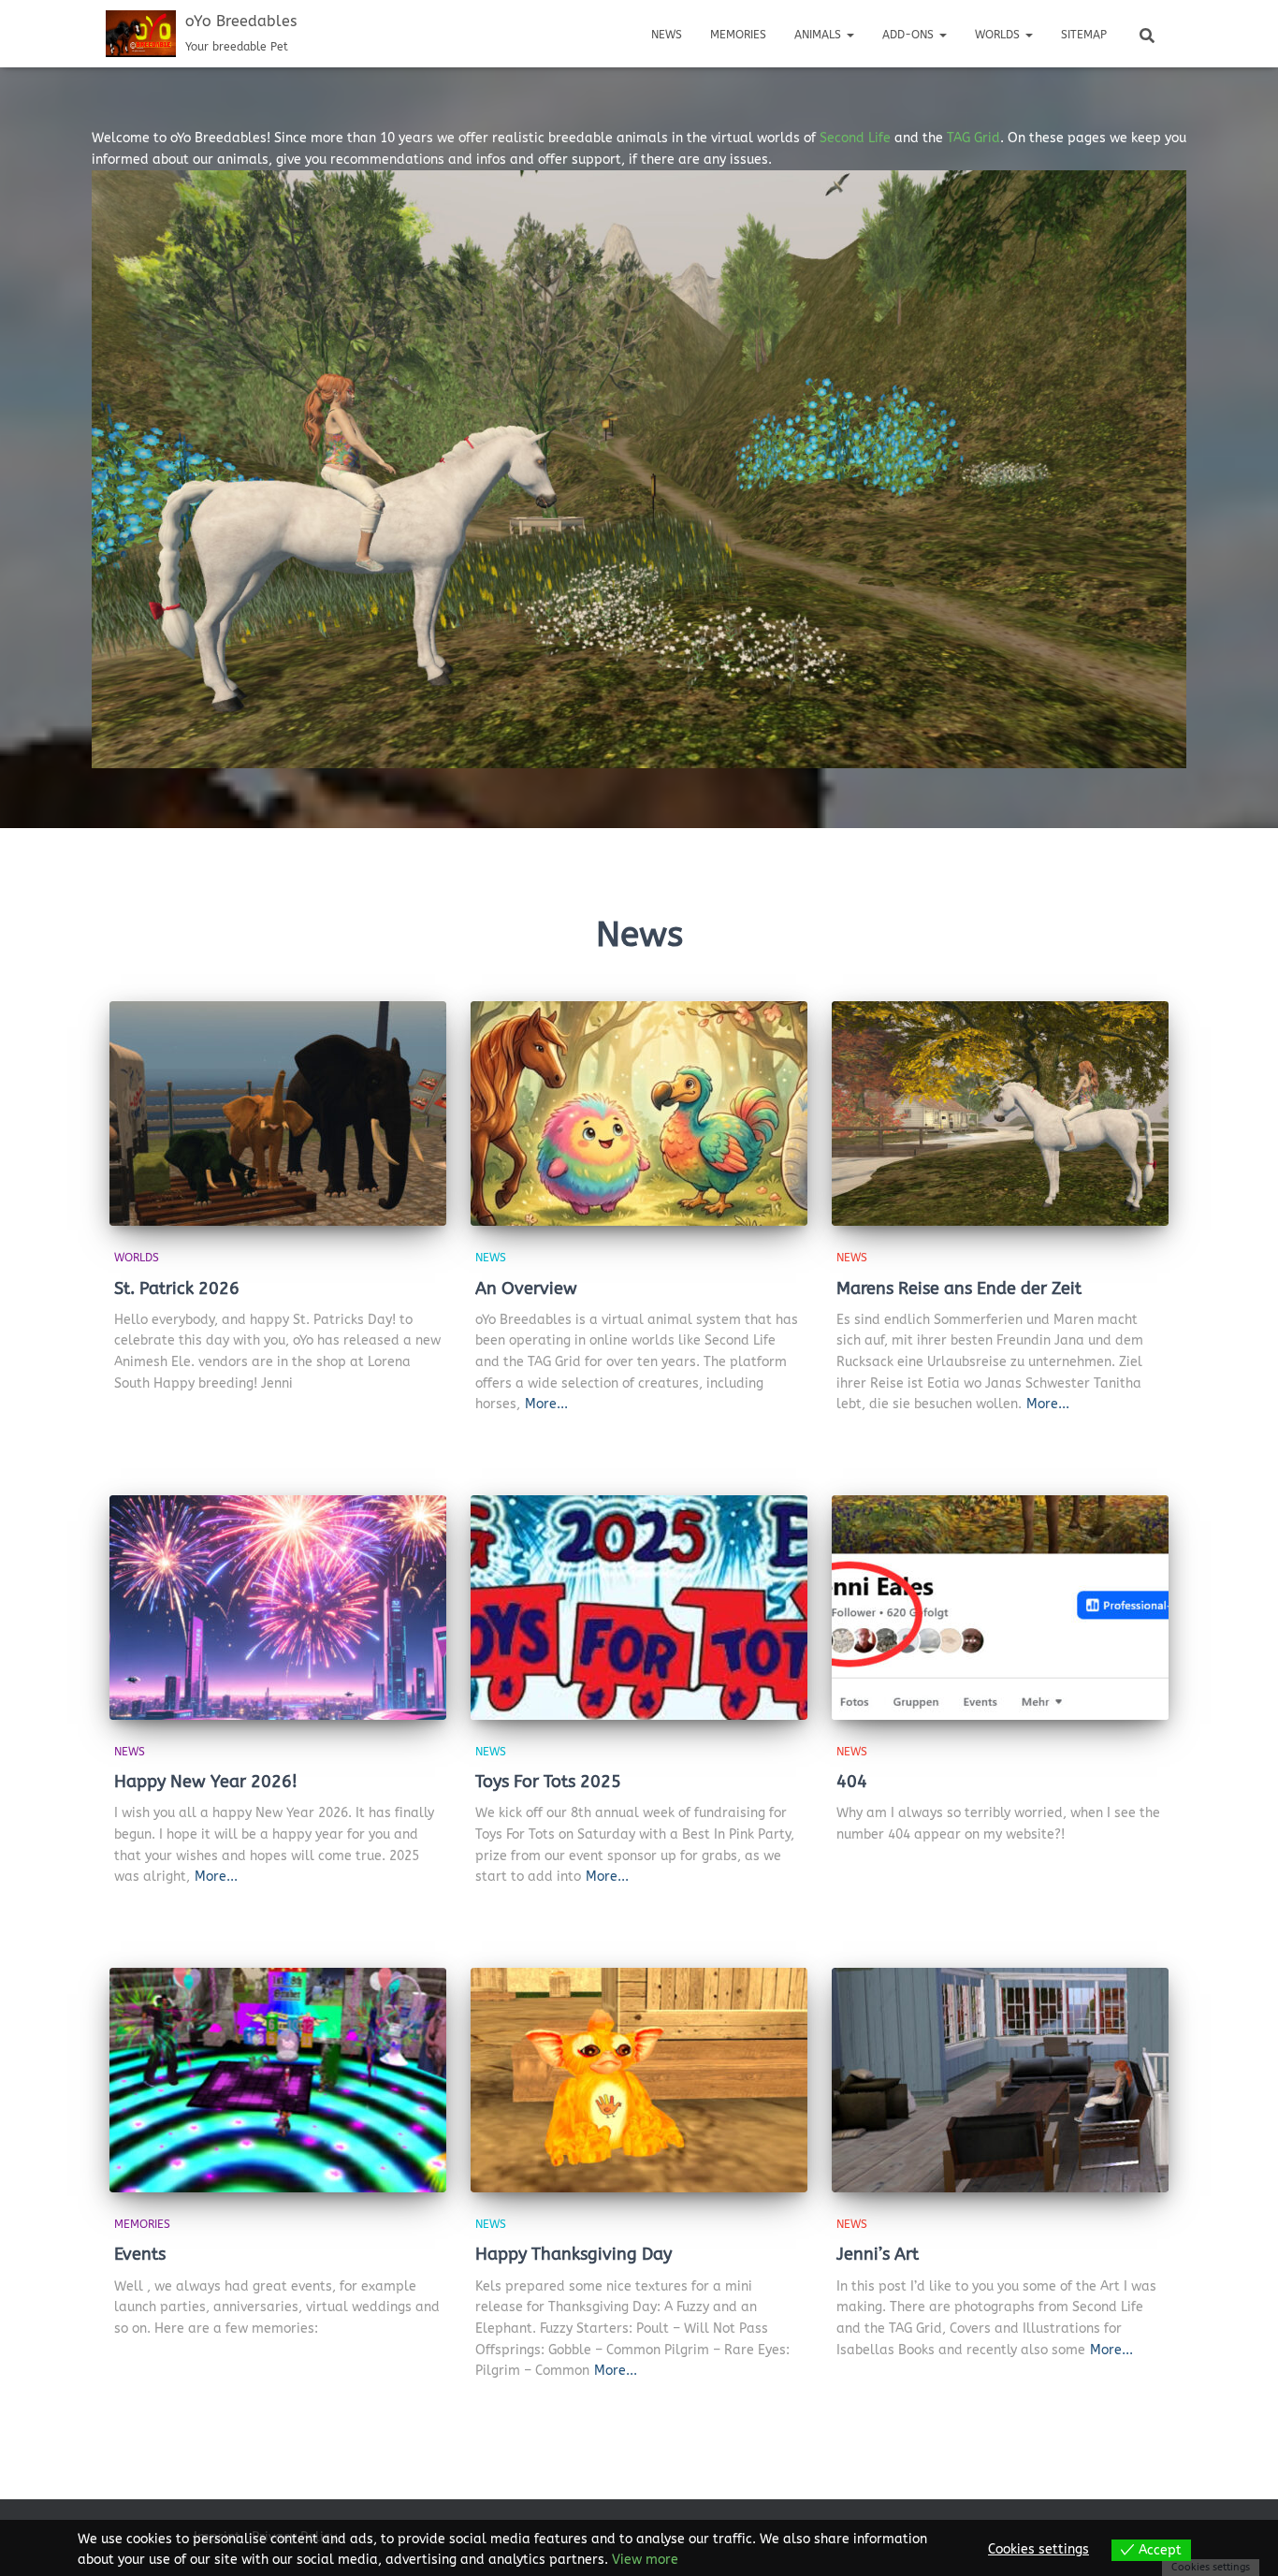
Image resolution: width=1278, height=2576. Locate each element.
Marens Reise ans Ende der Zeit (959, 1288)
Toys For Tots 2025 (548, 1782)
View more (645, 2560)
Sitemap (1084, 35)
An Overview (526, 1288)
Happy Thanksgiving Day (574, 2254)
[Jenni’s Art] (1000, 2080)
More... (546, 1404)
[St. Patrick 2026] (278, 1113)
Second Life (855, 138)
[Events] (278, 2080)
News (667, 35)
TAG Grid (973, 138)
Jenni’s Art (878, 2254)
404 (852, 1782)
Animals (820, 35)
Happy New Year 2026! (206, 1782)
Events (140, 2254)
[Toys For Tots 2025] (639, 1608)
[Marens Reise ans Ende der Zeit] (1000, 1113)
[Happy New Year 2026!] (278, 1608)
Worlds (999, 35)
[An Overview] (639, 1113)
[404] (1000, 1608)
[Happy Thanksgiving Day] (639, 2080)
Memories (738, 35)
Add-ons (910, 35)
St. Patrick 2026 (177, 1288)
